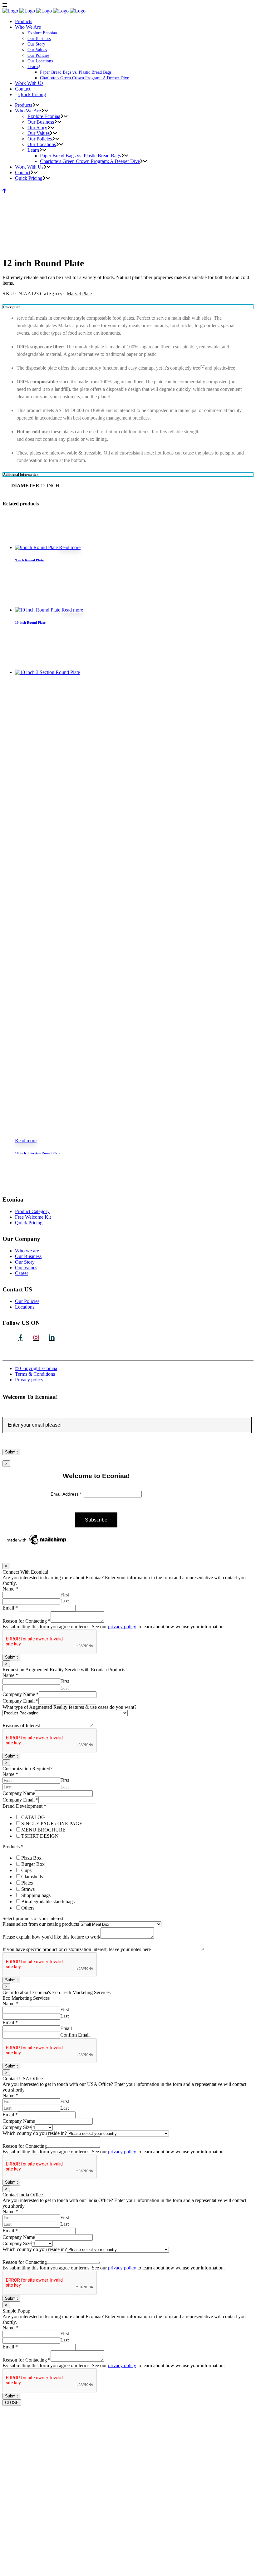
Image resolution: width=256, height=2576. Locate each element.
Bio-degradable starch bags (48, 1902)
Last (64, 1601)
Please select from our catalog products (41, 1924)
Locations (25, 1307)
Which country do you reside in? (35, 2133)
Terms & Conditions (35, 1374)
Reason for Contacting (27, 1621)
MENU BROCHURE (43, 1830)
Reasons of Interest (21, 1726)
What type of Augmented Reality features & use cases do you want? (69, 1707)
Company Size (17, 2127)
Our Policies (27, 1301)
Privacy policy (29, 1380)
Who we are (27, 1251)
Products (13, 1847)
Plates (27, 1883)
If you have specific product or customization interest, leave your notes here (77, 1949)
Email (10, 1608)
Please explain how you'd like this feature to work (52, 1937)
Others (28, 1908)
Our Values (26, 1268)
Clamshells (32, 1877)
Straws (28, 1889)
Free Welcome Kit (33, 1217)
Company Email (20, 1701)
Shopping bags (36, 1895)
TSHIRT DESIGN (40, 1836)
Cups (26, 1870)
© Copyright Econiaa (36, 1368)
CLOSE (12, 2403)
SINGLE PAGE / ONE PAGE (52, 1824)
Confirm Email (75, 2035)
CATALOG (33, 1817)
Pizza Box (31, 1858)
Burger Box (33, 1864)
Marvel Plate (79, 294)
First (65, 1595)
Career (22, 1273)
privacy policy (122, 1627)
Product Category (32, 1211)
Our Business (28, 1256)
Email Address (67, 1494)
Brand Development (24, 1806)
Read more (70, 547)
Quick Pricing (29, 1223)
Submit (11, 1657)
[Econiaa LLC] (52, 1338)
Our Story (25, 1262)
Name (10, 1589)
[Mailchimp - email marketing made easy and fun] (37, 1545)
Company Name (21, 1694)
